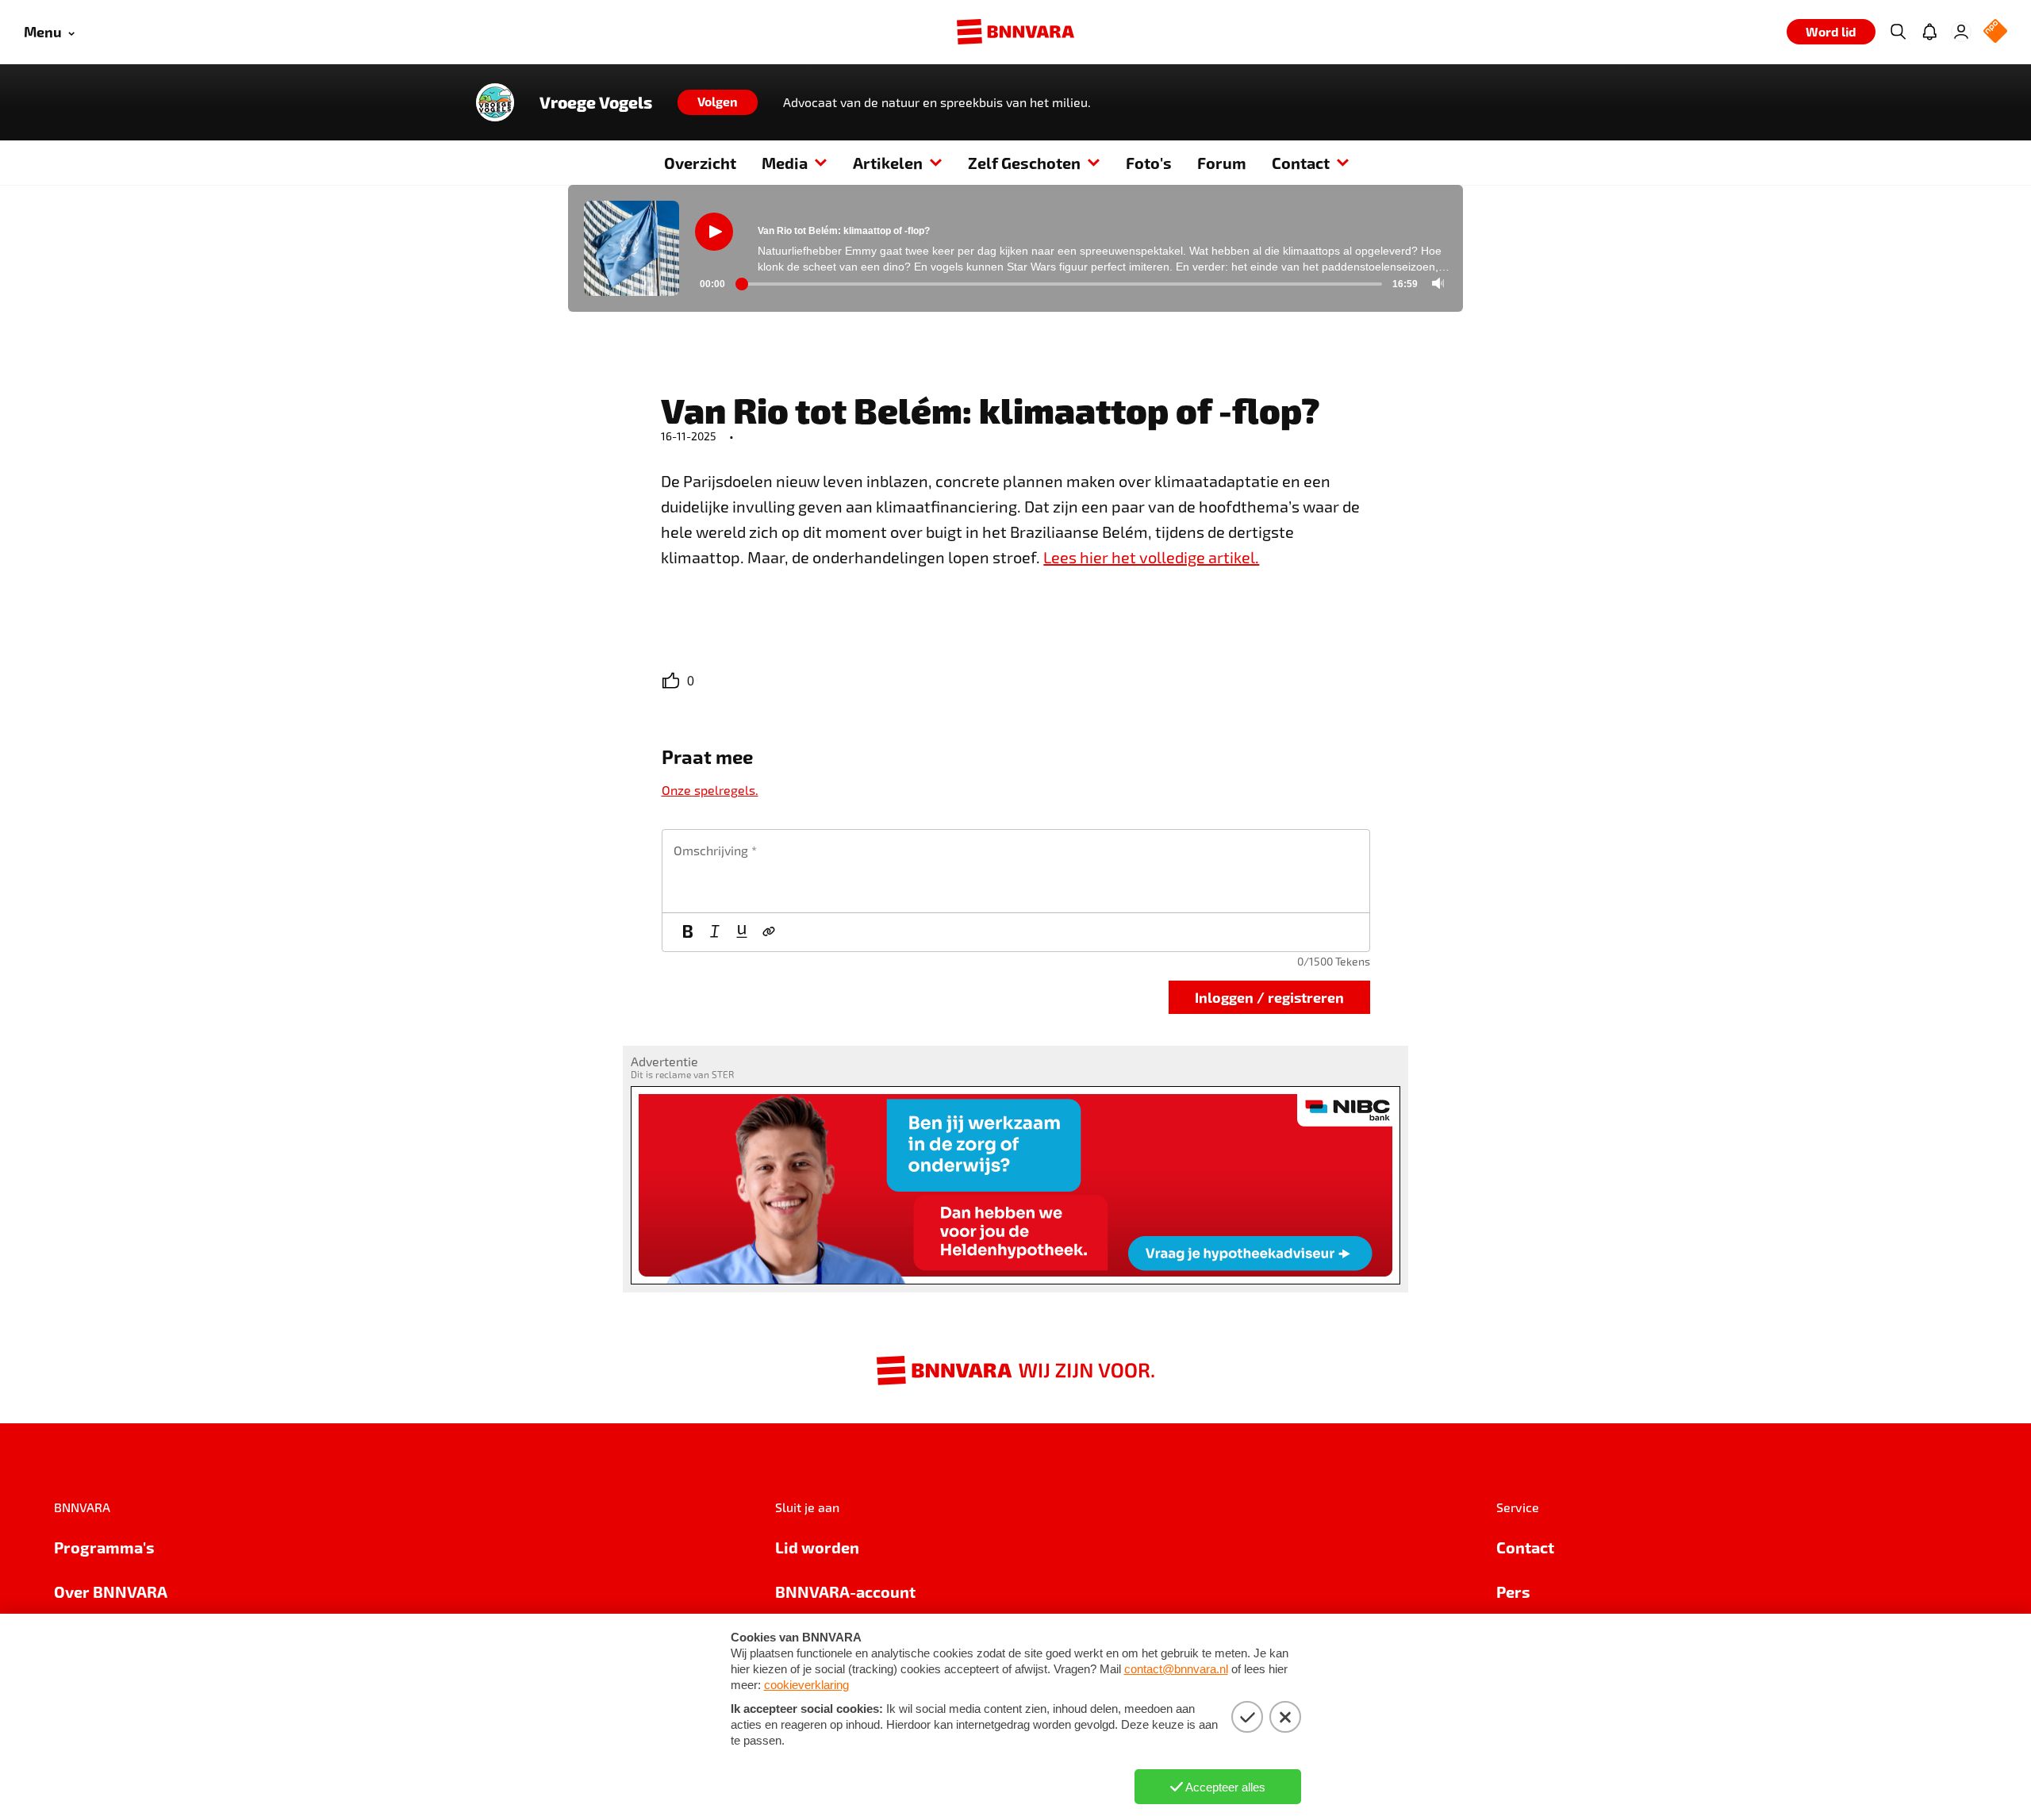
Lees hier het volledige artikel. (1151, 557)
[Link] (769, 932)
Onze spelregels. (710, 790)
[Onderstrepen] (742, 932)
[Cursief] (715, 932)
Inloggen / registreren (1269, 997)
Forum (1222, 163)
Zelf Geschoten (1024, 163)
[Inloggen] (1961, 32)
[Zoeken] (1898, 32)
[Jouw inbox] (1929, 32)
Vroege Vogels (596, 102)
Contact (1301, 163)
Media (785, 163)
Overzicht (700, 163)
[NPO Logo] (1995, 32)
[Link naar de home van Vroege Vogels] (495, 102)
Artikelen (888, 163)
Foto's (1149, 163)
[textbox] (1016, 871)
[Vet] (688, 932)
